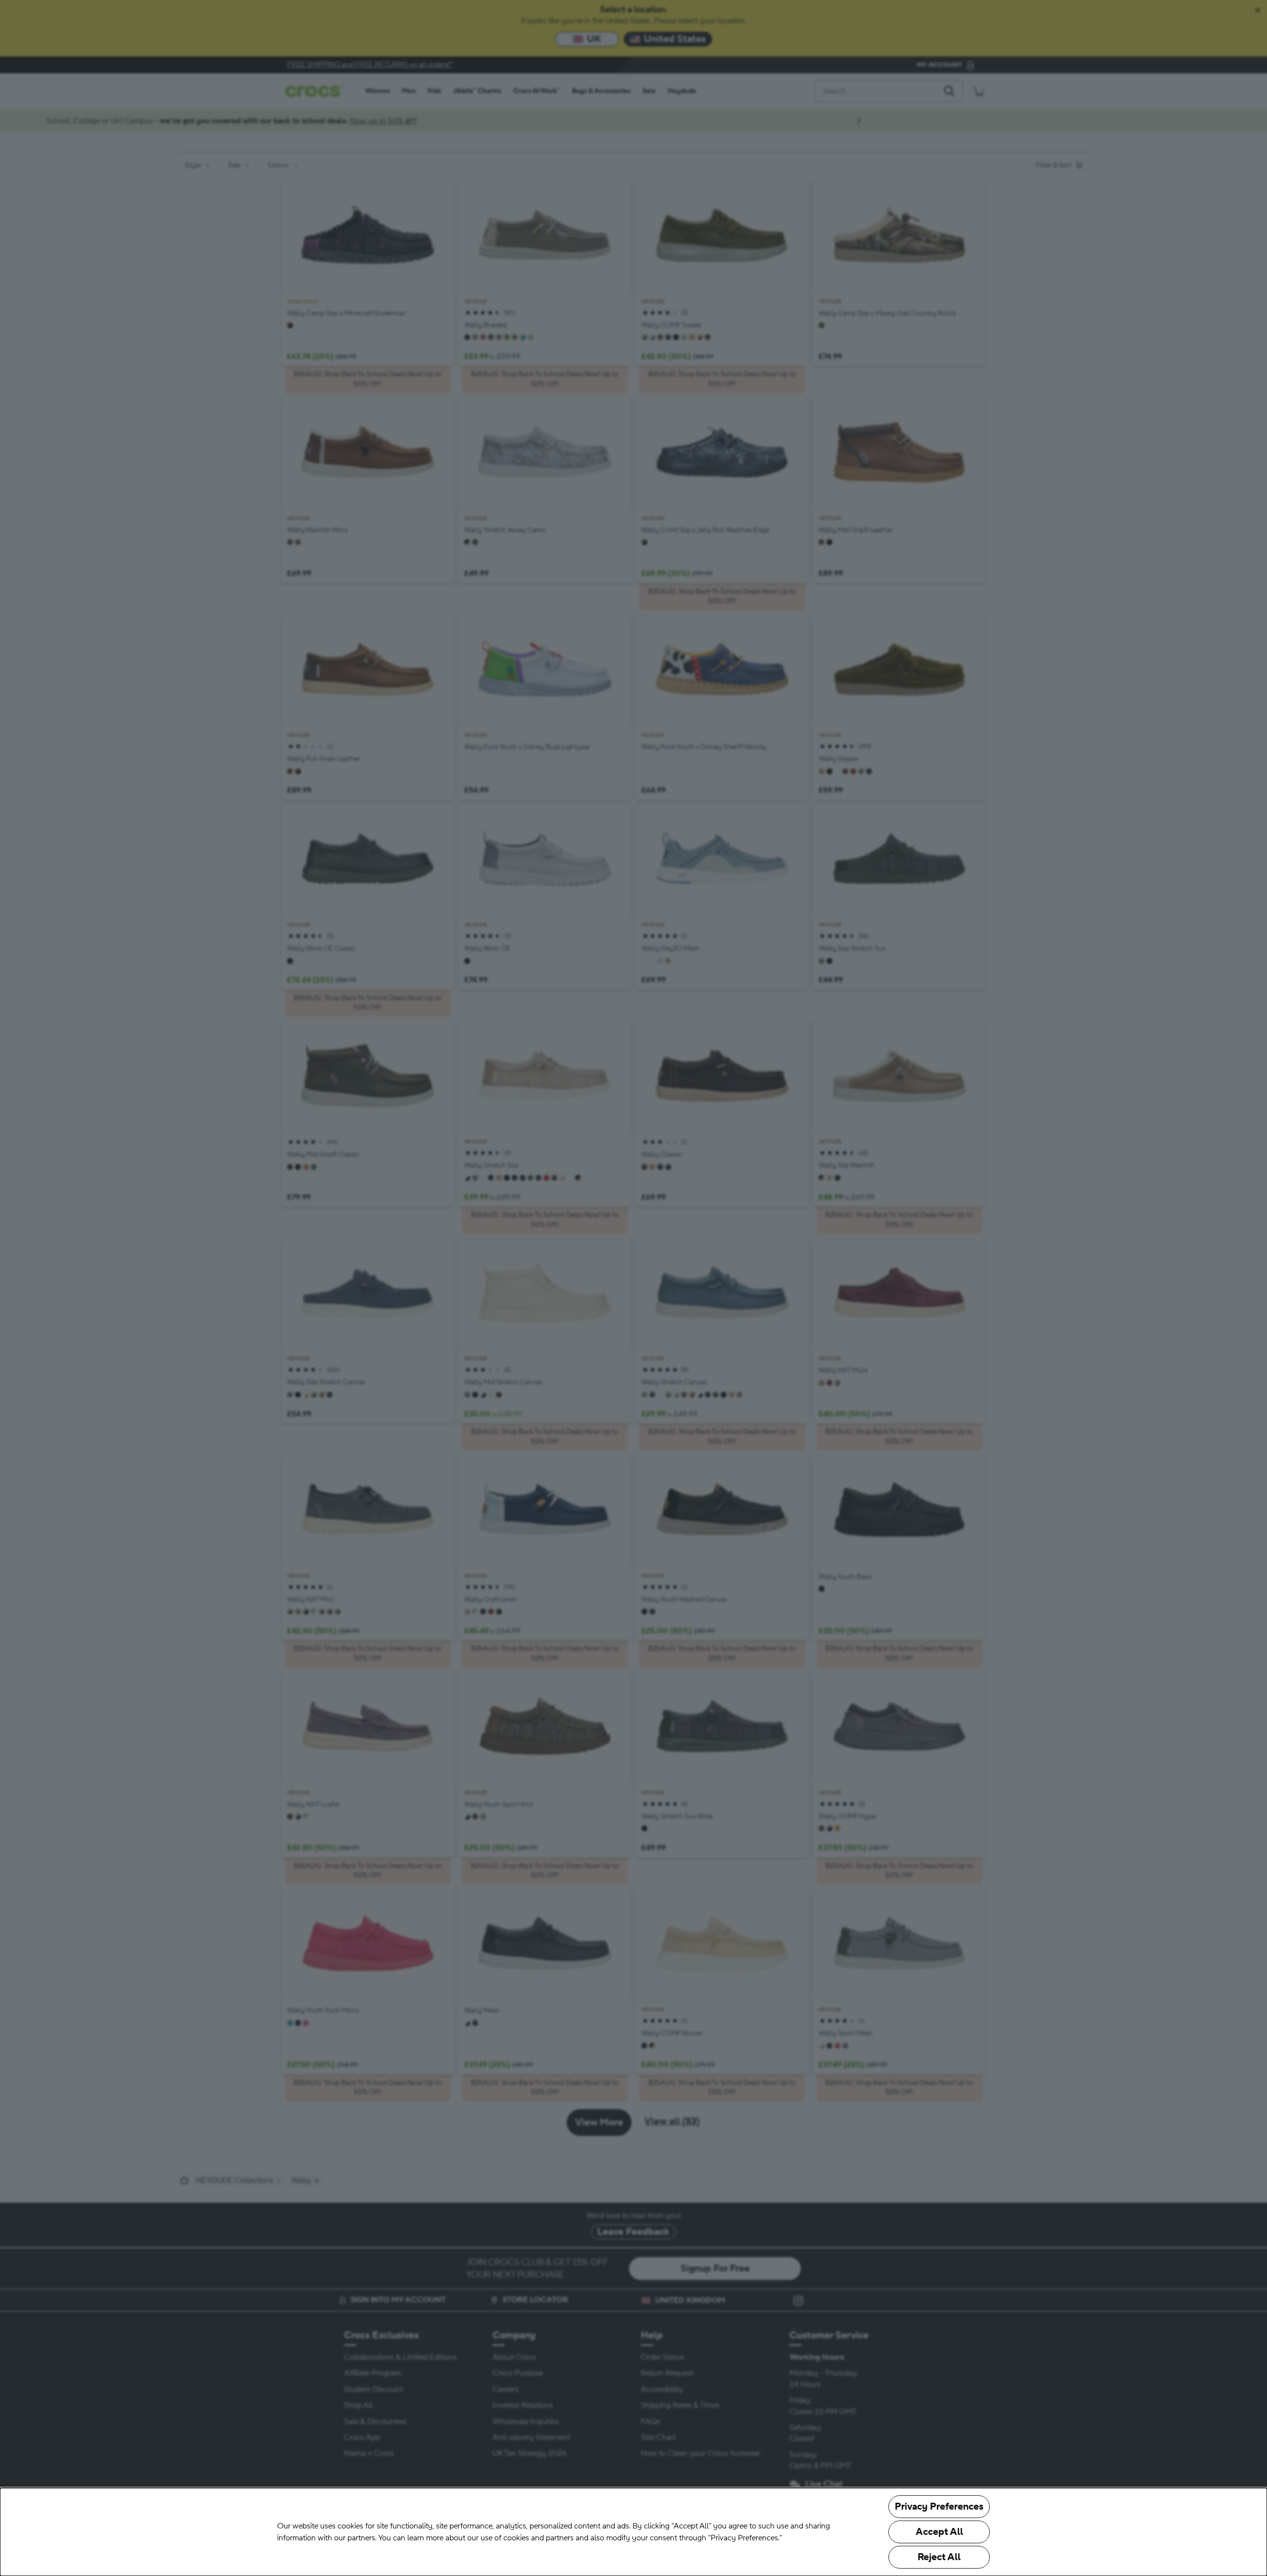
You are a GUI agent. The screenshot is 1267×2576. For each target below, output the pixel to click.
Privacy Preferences (939, 2507)
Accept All (939, 2532)
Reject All (939, 2557)
